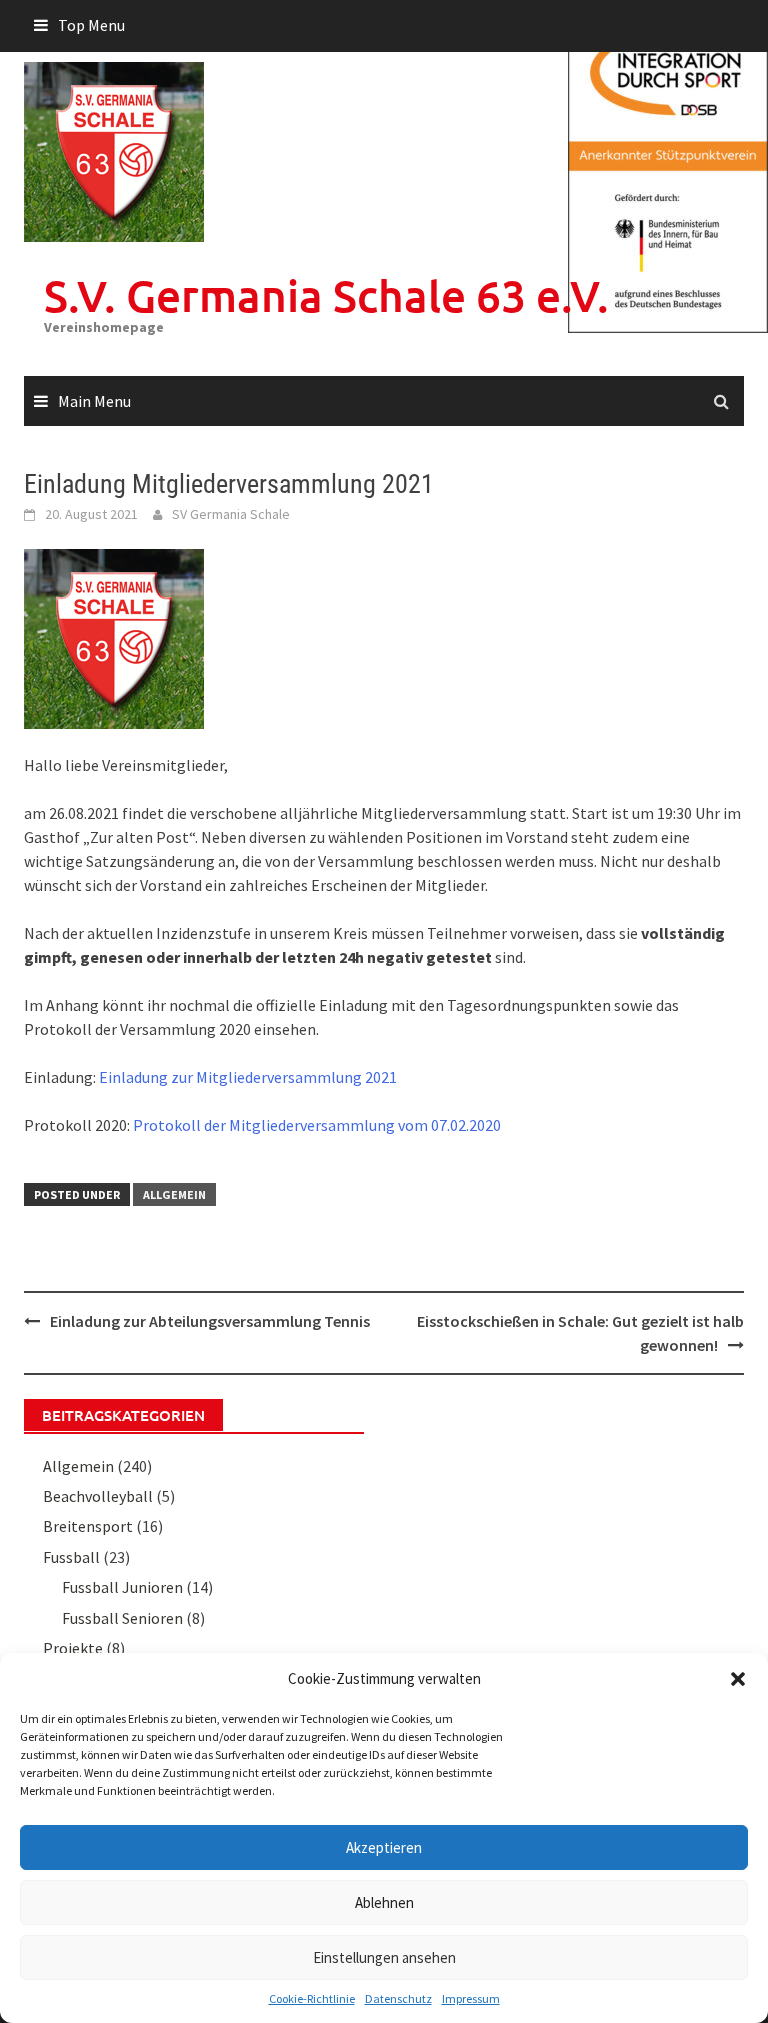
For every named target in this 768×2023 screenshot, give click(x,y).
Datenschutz (398, 1998)
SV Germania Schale (231, 514)
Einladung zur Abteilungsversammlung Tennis (210, 1321)
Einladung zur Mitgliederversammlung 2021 (248, 1077)
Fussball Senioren (122, 1618)
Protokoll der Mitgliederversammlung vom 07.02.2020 (317, 1125)
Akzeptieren (384, 1847)
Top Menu (91, 25)
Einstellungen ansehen (384, 1957)
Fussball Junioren (122, 1587)
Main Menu (94, 401)
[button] (738, 1679)
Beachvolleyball (98, 1496)
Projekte (73, 1648)
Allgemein (174, 1194)
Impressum (471, 1998)
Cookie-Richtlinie (312, 1998)
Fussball (71, 1557)
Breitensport (88, 1526)
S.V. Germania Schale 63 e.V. (326, 295)
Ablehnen (384, 1902)
